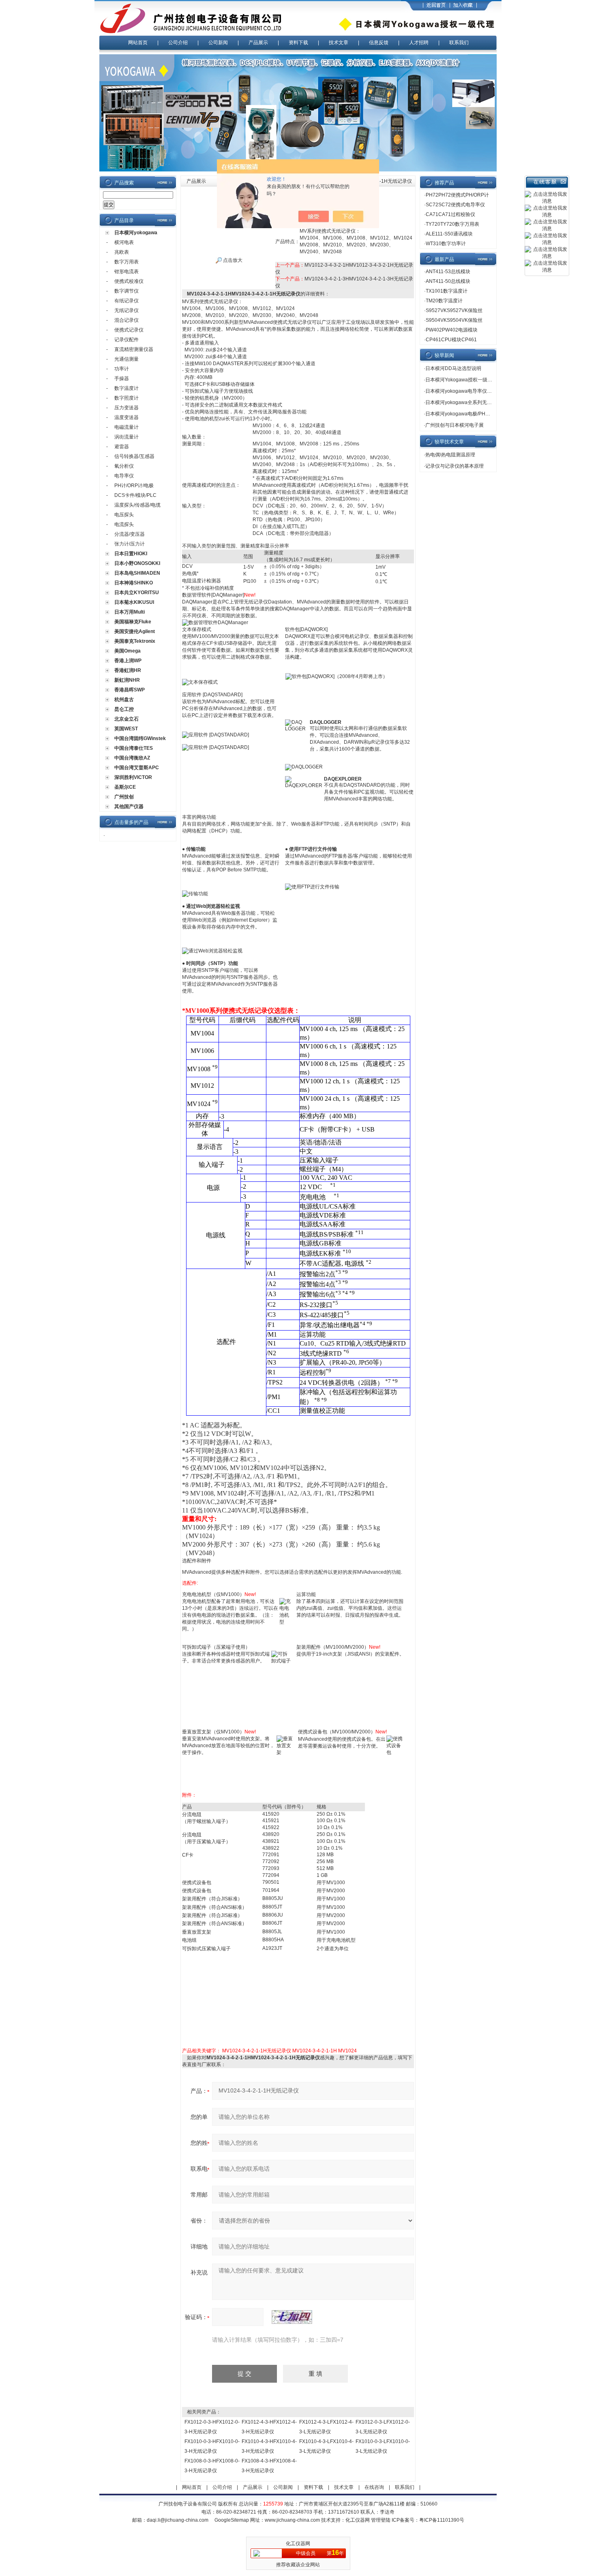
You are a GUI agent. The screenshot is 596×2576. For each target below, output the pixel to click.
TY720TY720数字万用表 (452, 224)
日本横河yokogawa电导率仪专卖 (461, 391)
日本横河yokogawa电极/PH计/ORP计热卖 (471, 414)
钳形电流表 (126, 272)
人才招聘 (419, 43)
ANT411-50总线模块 (448, 281)
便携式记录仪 (129, 330)
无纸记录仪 (126, 310)
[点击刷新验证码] (292, 2317)
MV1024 (347, 2051)
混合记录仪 (126, 320)
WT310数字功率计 (446, 244)
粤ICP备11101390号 (442, 2520)
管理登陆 (381, 2520)
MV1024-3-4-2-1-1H (315, 2051)
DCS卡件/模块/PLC (135, 495)
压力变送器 (126, 408)
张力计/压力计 (130, 544)
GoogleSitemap (232, 2520)
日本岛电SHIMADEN (137, 573)
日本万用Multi (130, 612)
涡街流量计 (126, 437)
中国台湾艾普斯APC (137, 768)
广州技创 (124, 797)
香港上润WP (128, 661)
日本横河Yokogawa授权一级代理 (461, 380)
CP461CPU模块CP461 (451, 340)
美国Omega (128, 651)
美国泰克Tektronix (135, 641)
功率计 (122, 369)
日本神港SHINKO (134, 583)
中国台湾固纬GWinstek (140, 738)
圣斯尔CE (125, 787)
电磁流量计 (126, 427)
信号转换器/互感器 (134, 456)
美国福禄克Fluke (133, 622)
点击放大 (232, 260)
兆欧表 (122, 252)
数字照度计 (126, 398)
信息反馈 (379, 43)
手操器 (122, 379)
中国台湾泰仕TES (134, 748)
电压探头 (124, 515)
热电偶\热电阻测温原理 (450, 455)
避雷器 (122, 447)
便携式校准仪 (129, 281)
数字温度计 (126, 388)
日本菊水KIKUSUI (134, 602)
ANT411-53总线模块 (448, 272)
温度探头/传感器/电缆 (137, 505)
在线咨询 (374, 2487)
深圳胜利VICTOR (133, 777)
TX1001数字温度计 (447, 291)
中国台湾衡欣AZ (132, 758)
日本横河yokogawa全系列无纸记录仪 (466, 402)
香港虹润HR (128, 670)
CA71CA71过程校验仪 (450, 214)
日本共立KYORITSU (137, 593)
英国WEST (126, 729)
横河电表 (124, 242)
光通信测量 (126, 359)
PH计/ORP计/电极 (134, 486)
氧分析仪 (124, 466)
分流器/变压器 (130, 534)
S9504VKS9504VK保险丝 (454, 320)
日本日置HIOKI (131, 554)
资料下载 (298, 43)
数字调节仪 (126, 291)
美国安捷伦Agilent (135, 631)
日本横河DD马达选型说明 (453, 368)
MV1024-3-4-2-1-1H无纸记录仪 (257, 2051)
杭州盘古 (124, 700)
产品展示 (258, 43)
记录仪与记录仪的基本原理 (455, 466)
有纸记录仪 (126, 301)
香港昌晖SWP (130, 690)
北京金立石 (126, 719)
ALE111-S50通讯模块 (449, 234)
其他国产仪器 (129, 807)
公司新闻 (218, 43)
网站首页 (138, 43)
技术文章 (339, 43)
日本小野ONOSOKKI (137, 563)
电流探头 (124, 524)
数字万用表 (126, 262)
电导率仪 (124, 476)
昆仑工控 (124, 709)
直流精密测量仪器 (134, 349)
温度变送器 (126, 417)
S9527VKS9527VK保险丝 (454, 310)
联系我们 (459, 43)
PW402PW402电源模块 (452, 330)
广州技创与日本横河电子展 (455, 425)
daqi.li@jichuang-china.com (178, 2520)
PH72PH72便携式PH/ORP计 (457, 195)
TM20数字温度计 (444, 301)
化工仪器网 (358, 2520)
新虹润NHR (127, 680)
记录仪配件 (126, 340)
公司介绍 (178, 43)
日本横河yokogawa (136, 233)
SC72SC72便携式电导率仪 (455, 205)
